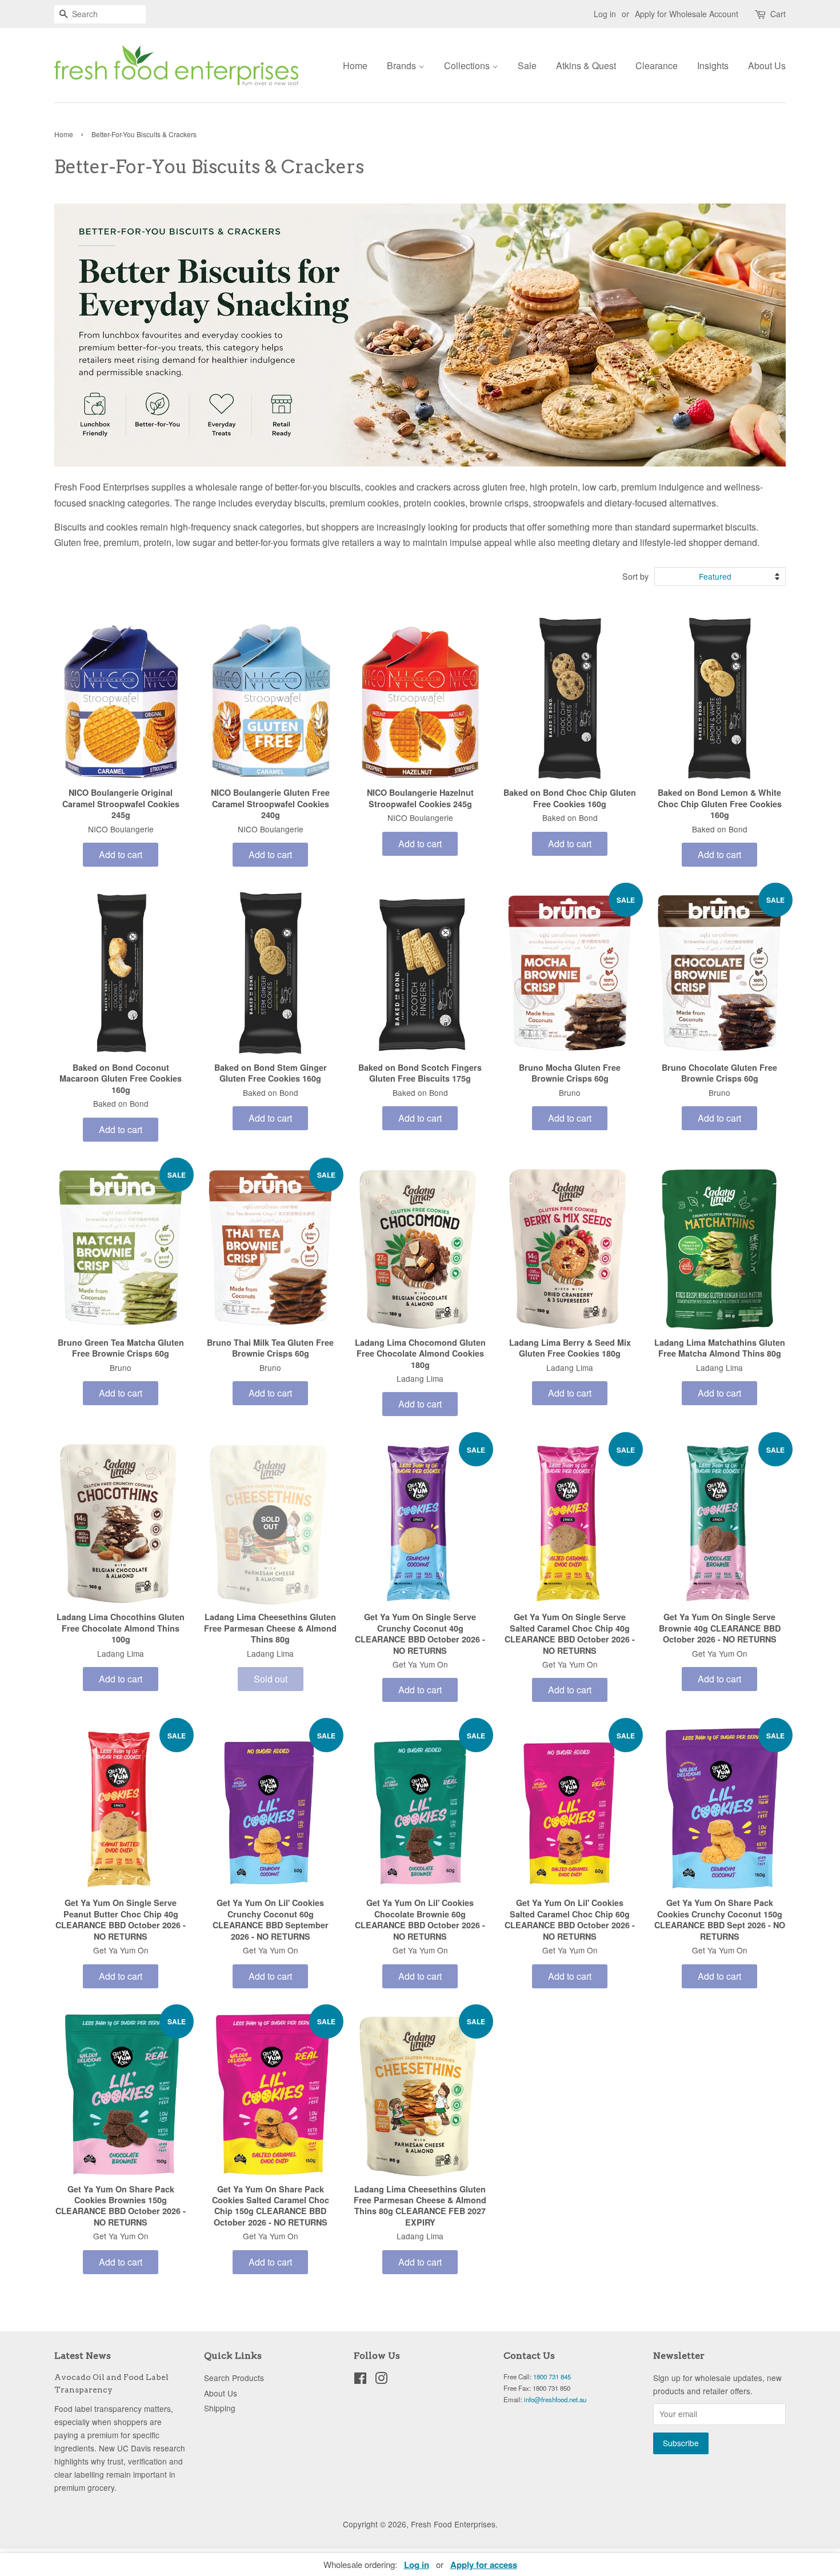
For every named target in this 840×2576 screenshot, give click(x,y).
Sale (527, 65)
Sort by (635, 576)
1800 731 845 (552, 2376)
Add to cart (121, 854)
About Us (767, 65)
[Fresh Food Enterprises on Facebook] (360, 2380)
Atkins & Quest (586, 65)
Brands (403, 65)
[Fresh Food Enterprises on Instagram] (381, 2380)
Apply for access (484, 2565)
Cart (778, 14)
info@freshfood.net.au (555, 2399)
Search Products (234, 2378)
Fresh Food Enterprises (453, 2524)
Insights (713, 65)
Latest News (83, 2356)
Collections (468, 65)
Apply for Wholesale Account (687, 14)
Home (355, 65)
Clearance (657, 65)
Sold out (271, 1679)
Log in (605, 14)
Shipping (220, 2408)
